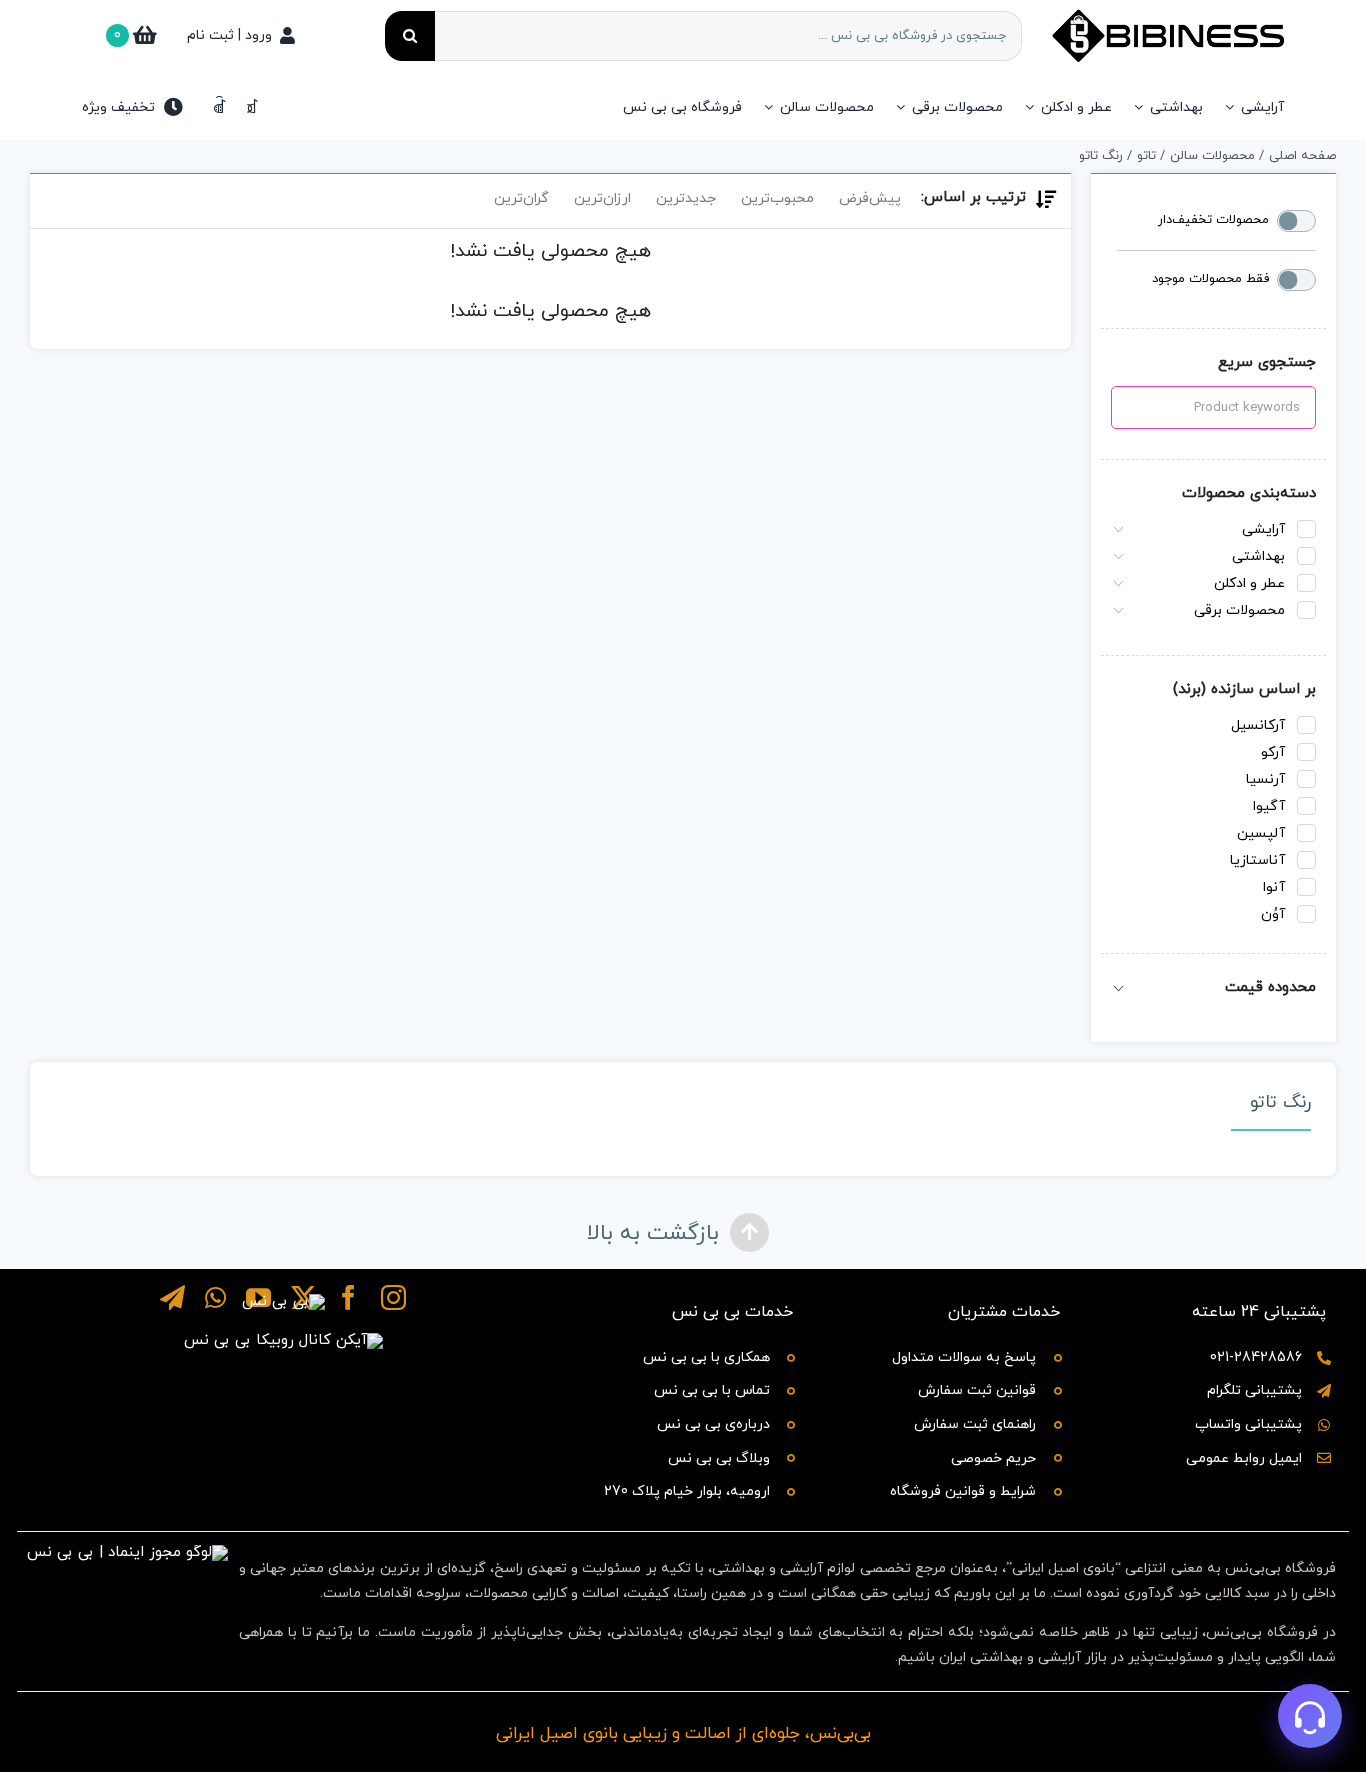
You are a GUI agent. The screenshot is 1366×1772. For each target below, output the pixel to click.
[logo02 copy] (283, 1340)
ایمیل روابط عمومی (1244, 1458)
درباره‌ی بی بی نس (713, 1424)
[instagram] (393, 1297)
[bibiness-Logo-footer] (283, 1301)
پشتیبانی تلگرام (1254, 1390)
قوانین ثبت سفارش (977, 1390)
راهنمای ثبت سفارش (975, 1424)
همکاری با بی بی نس (706, 1357)
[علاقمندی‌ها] (219, 107)
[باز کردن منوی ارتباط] (1310, 1716)
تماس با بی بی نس (712, 1390)
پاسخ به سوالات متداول (964, 1357)
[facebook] (348, 1297)
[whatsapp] (215, 1297)
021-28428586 (1256, 1357)
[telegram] (172, 1297)
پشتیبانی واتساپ (1248, 1424)
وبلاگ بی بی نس (719, 1458)
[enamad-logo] (127, 1552)
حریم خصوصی (993, 1458)
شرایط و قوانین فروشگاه (963, 1491)
